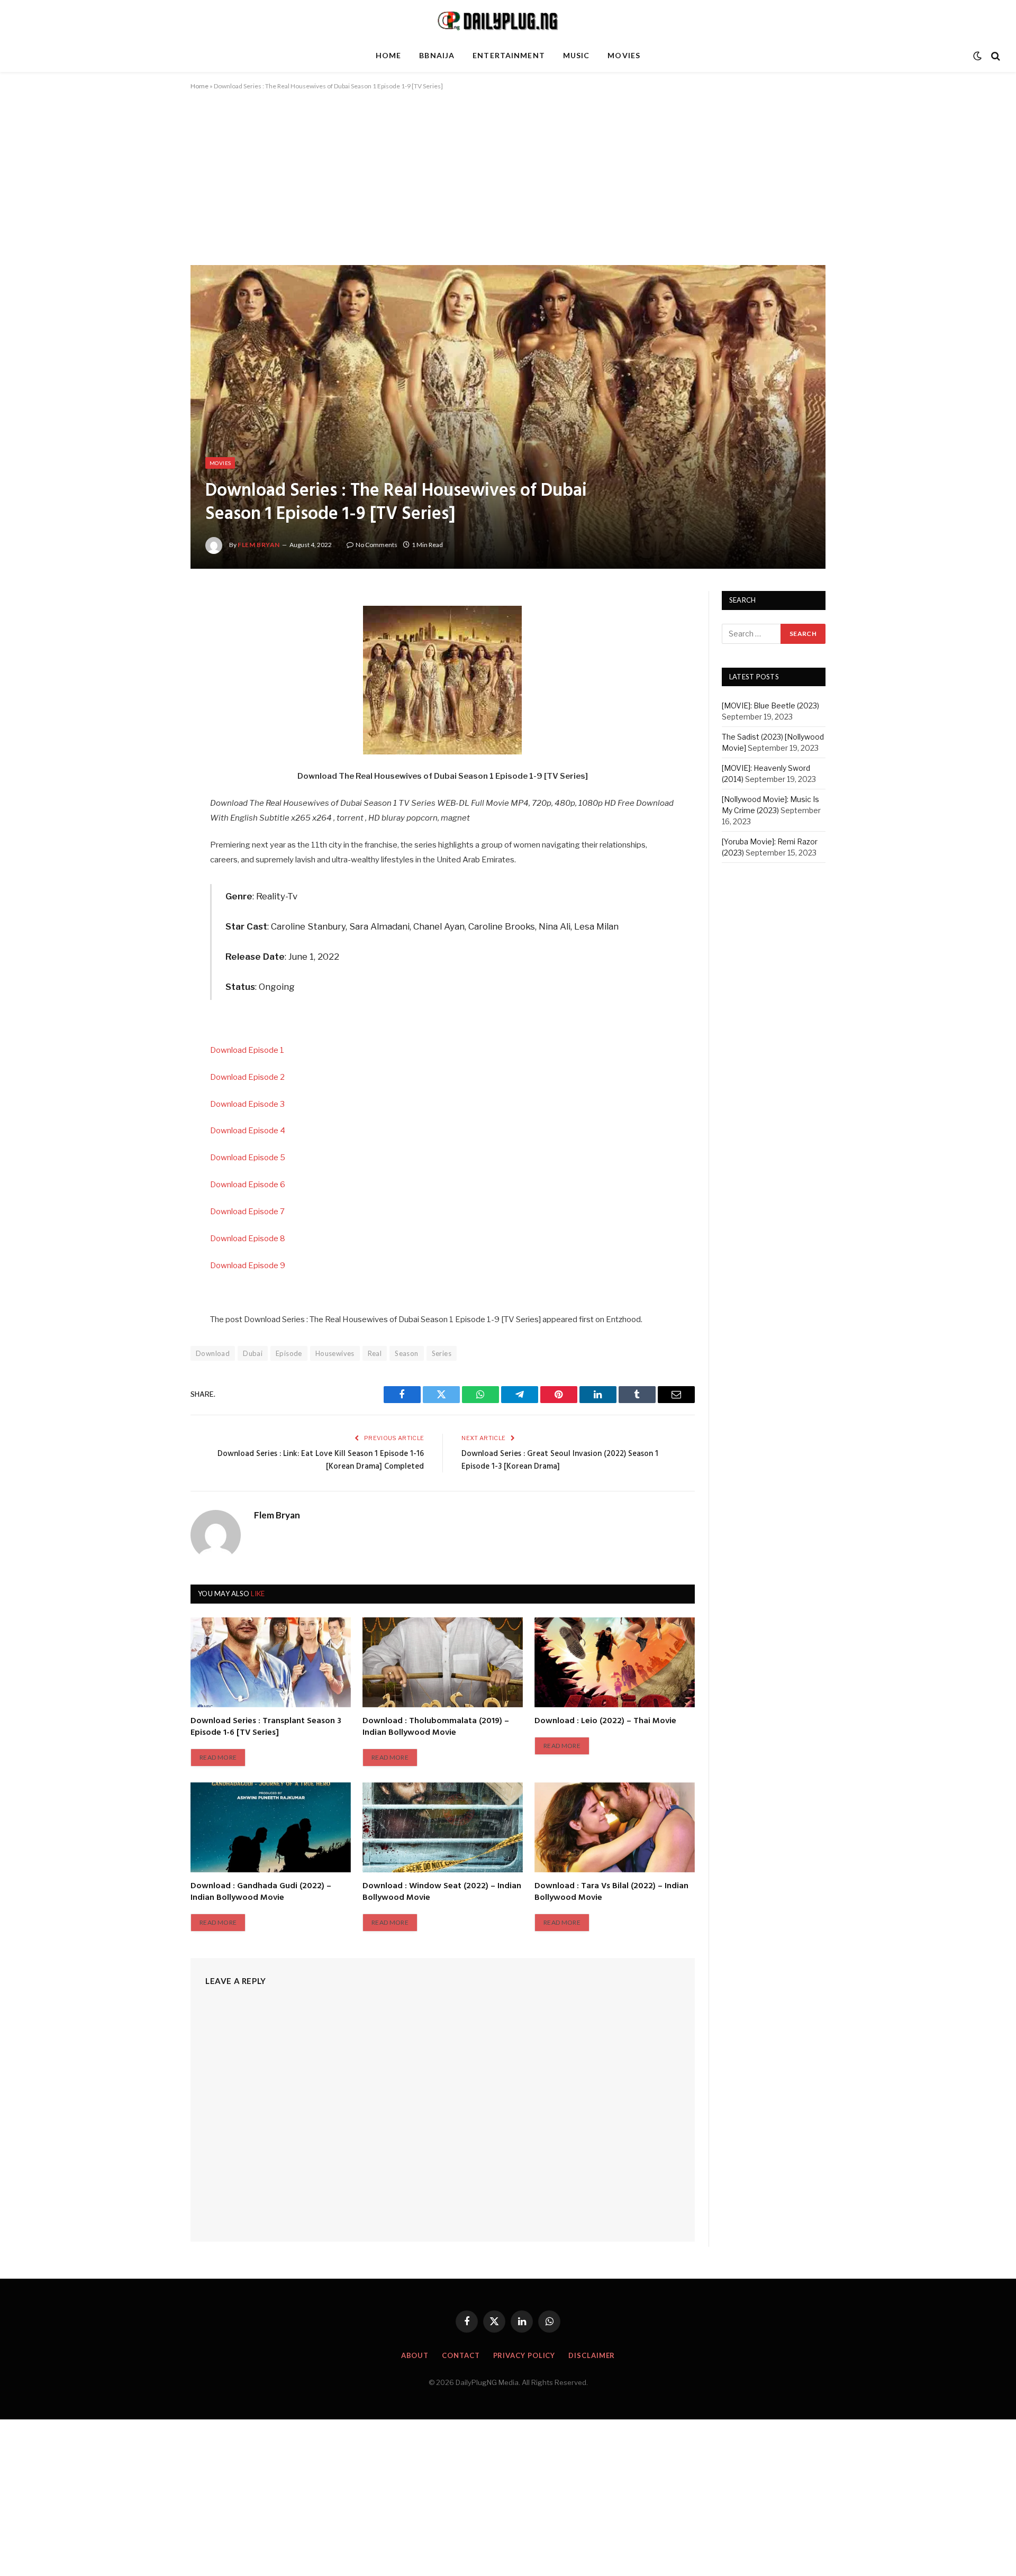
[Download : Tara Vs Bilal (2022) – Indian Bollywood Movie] (615, 1827)
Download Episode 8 (248, 1239)
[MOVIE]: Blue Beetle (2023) (770, 706)
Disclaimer (592, 2355)
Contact (461, 2355)
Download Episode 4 (248, 1131)
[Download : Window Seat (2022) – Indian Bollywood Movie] (443, 1827)
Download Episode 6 (248, 1185)
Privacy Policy (524, 2355)
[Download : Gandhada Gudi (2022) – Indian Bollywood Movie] (271, 1827)
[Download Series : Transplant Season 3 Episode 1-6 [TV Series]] (271, 1662)
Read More (218, 1757)
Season (406, 1353)
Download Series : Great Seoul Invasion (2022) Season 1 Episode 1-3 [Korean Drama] (560, 1460)
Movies (624, 55)
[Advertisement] (508, 187)
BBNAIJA (437, 55)
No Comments (377, 545)
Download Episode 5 (248, 1158)
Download (213, 1353)
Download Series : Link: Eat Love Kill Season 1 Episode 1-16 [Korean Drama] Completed (321, 1460)
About (415, 2355)
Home (388, 55)
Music (577, 55)
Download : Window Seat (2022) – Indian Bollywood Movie (442, 1892)
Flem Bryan (259, 545)
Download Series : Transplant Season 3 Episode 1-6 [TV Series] (266, 1727)
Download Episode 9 (248, 1266)
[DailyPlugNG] (508, 20)
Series (442, 1353)
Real (375, 1353)
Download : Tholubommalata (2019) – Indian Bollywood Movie (436, 1727)
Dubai (253, 1353)
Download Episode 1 (247, 1050)
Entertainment (509, 55)
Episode (289, 1353)
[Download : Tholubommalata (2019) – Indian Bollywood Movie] (443, 1662)
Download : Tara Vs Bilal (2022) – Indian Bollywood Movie (611, 1892)
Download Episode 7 (247, 1212)
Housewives (335, 1353)
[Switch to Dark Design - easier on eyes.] (977, 56)
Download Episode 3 (247, 1104)
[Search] (995, 56)
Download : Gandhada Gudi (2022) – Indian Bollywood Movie (261, 1892)
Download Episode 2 (247, 1077)
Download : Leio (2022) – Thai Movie (605, 1722)
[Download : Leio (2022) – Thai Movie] (615, 1662)
